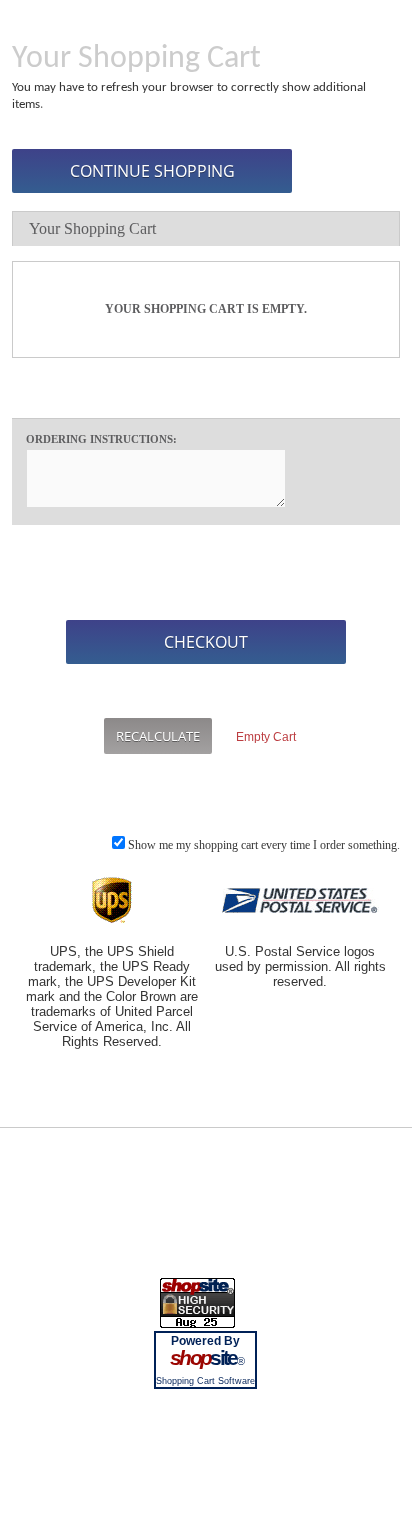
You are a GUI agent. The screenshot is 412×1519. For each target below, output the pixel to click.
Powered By (205, 1341)
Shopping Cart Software (205, 1381)
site (206, 1358)
